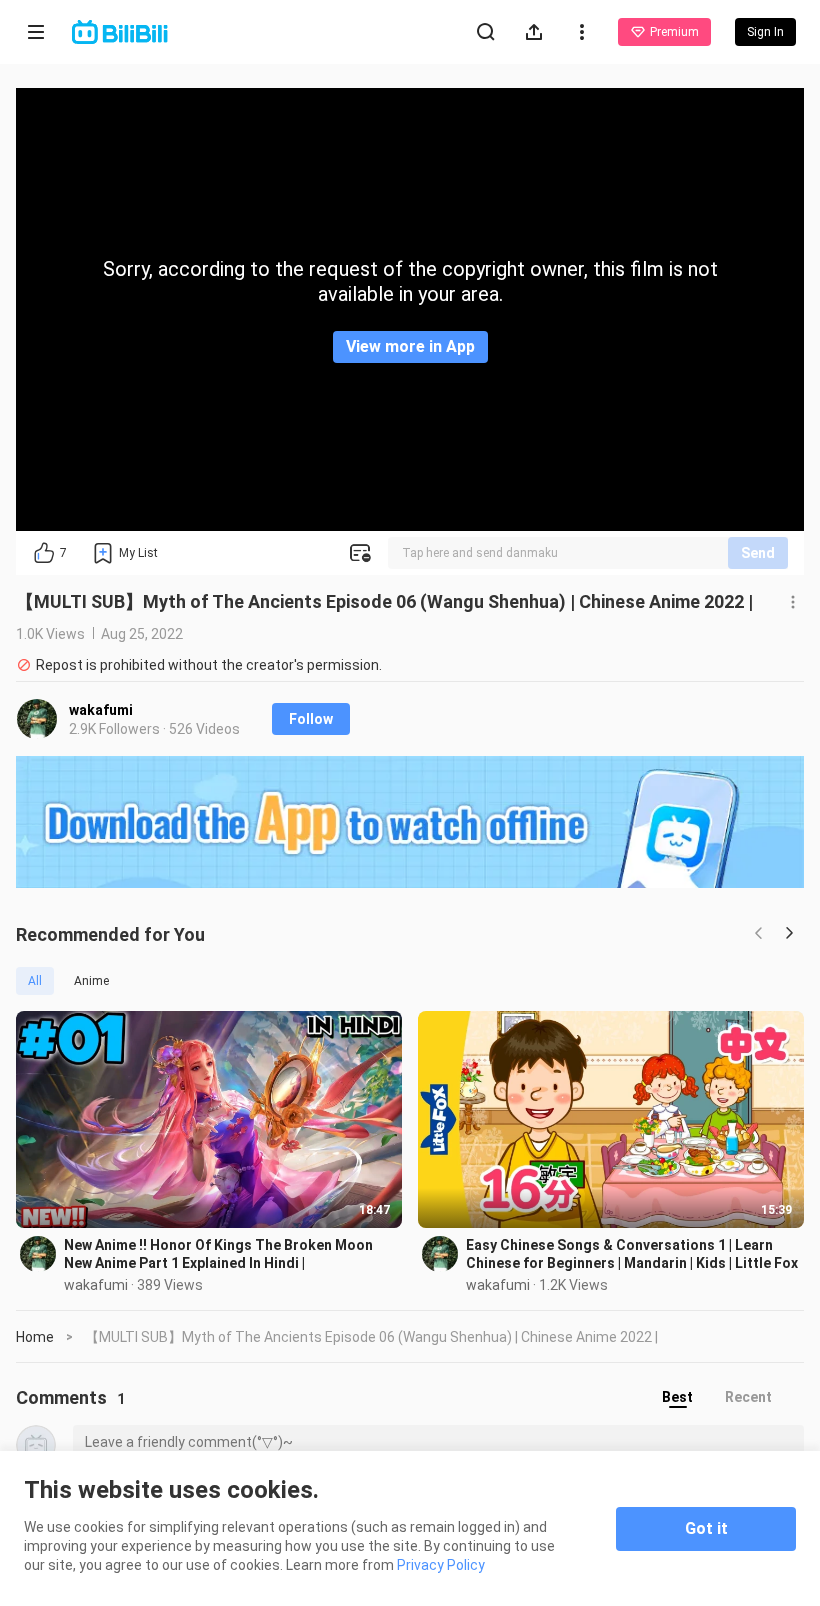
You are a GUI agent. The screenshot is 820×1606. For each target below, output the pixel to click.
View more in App (410, 346)
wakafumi (101, 710)
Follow (311, 719)
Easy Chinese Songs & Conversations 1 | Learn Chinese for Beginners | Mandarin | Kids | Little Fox (632, 1254)
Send (758, 553)
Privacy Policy (441, 1565)
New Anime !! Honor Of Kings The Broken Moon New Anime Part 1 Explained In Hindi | (218, 1254)
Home (35, 1337)
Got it (706, 1528)
